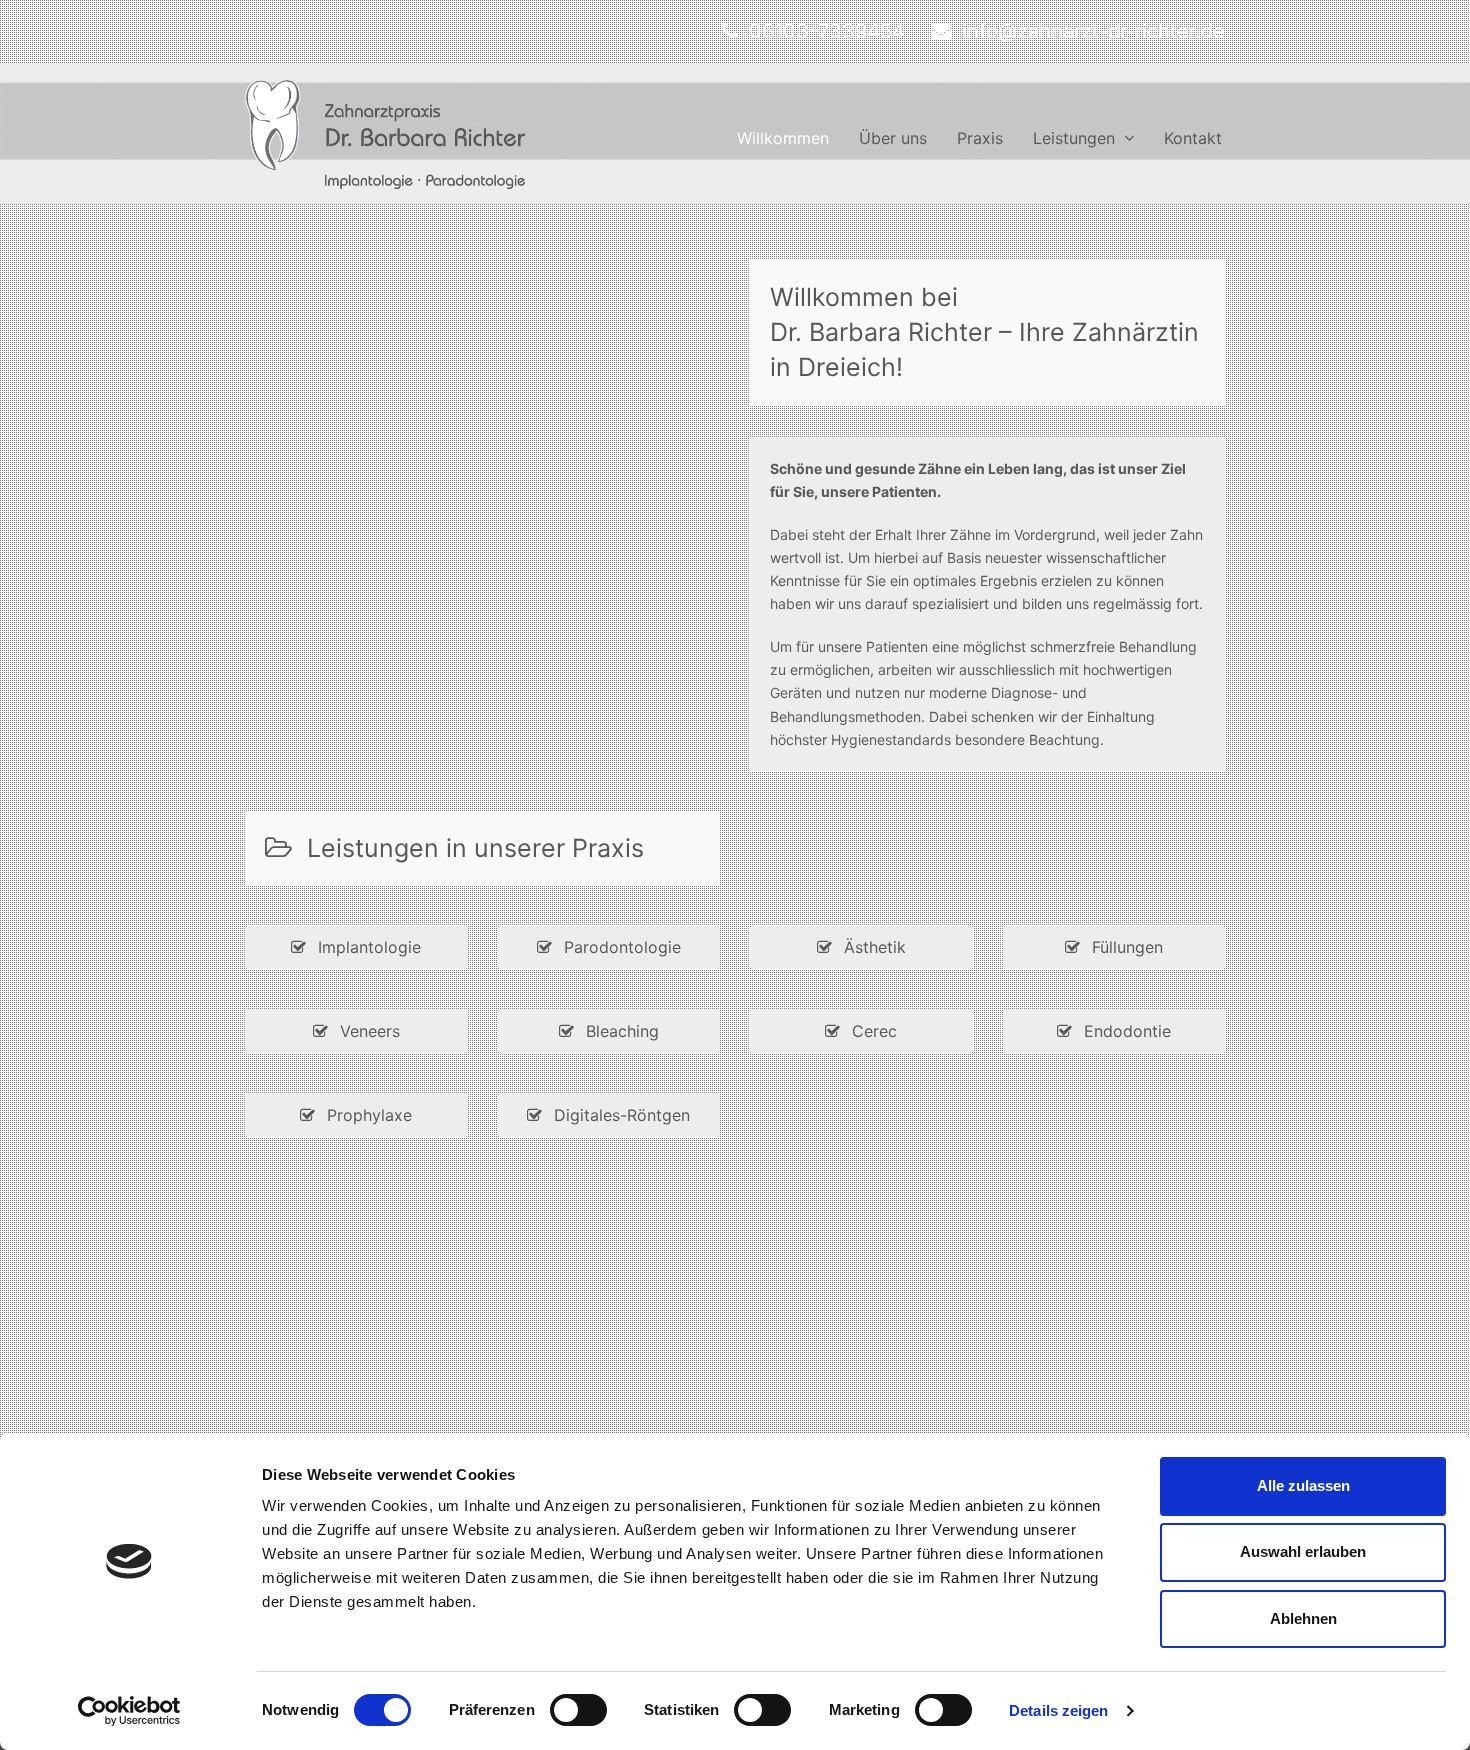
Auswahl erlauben (1303, 1551)
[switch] (578, 1710)
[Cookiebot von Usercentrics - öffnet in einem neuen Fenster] (129, 1711)
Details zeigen (1058, 1710)
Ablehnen (1303, 1618)
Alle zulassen (1303, 1485)
